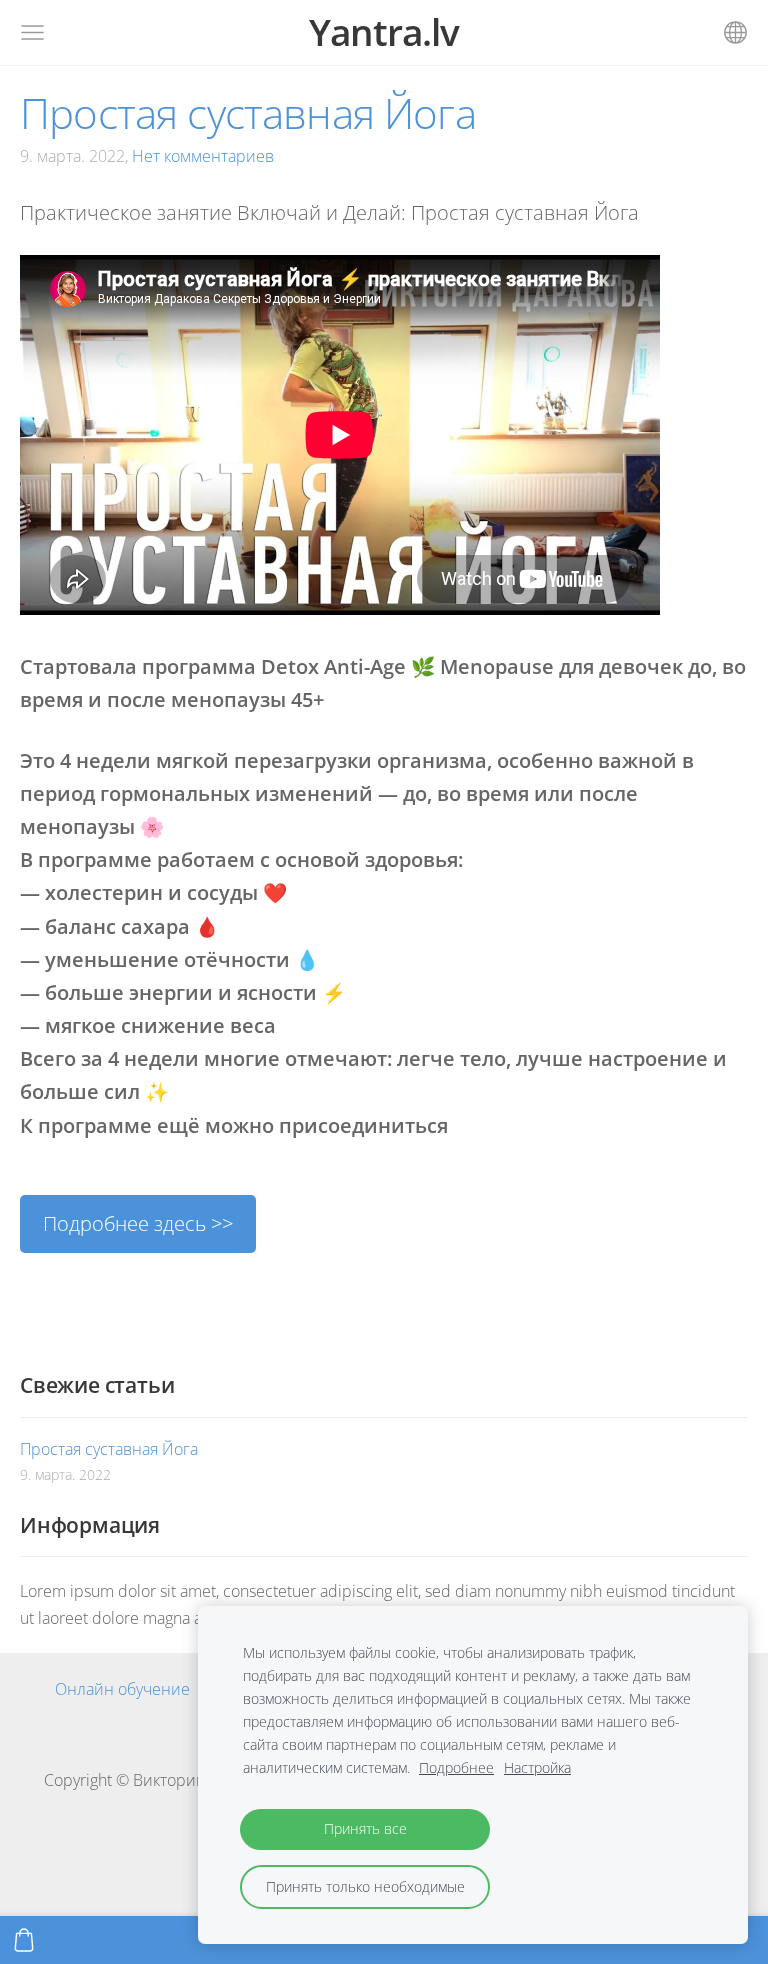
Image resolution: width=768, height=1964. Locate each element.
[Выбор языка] (735, 32)
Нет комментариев (203, 156)
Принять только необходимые (365, 1886)
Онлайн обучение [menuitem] (122, 1689)
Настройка (537, 1767)
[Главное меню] (32, 32)
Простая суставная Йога (109, 1449)
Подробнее (456, 1767)
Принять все (365, 1828)
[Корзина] (24, 1940)
